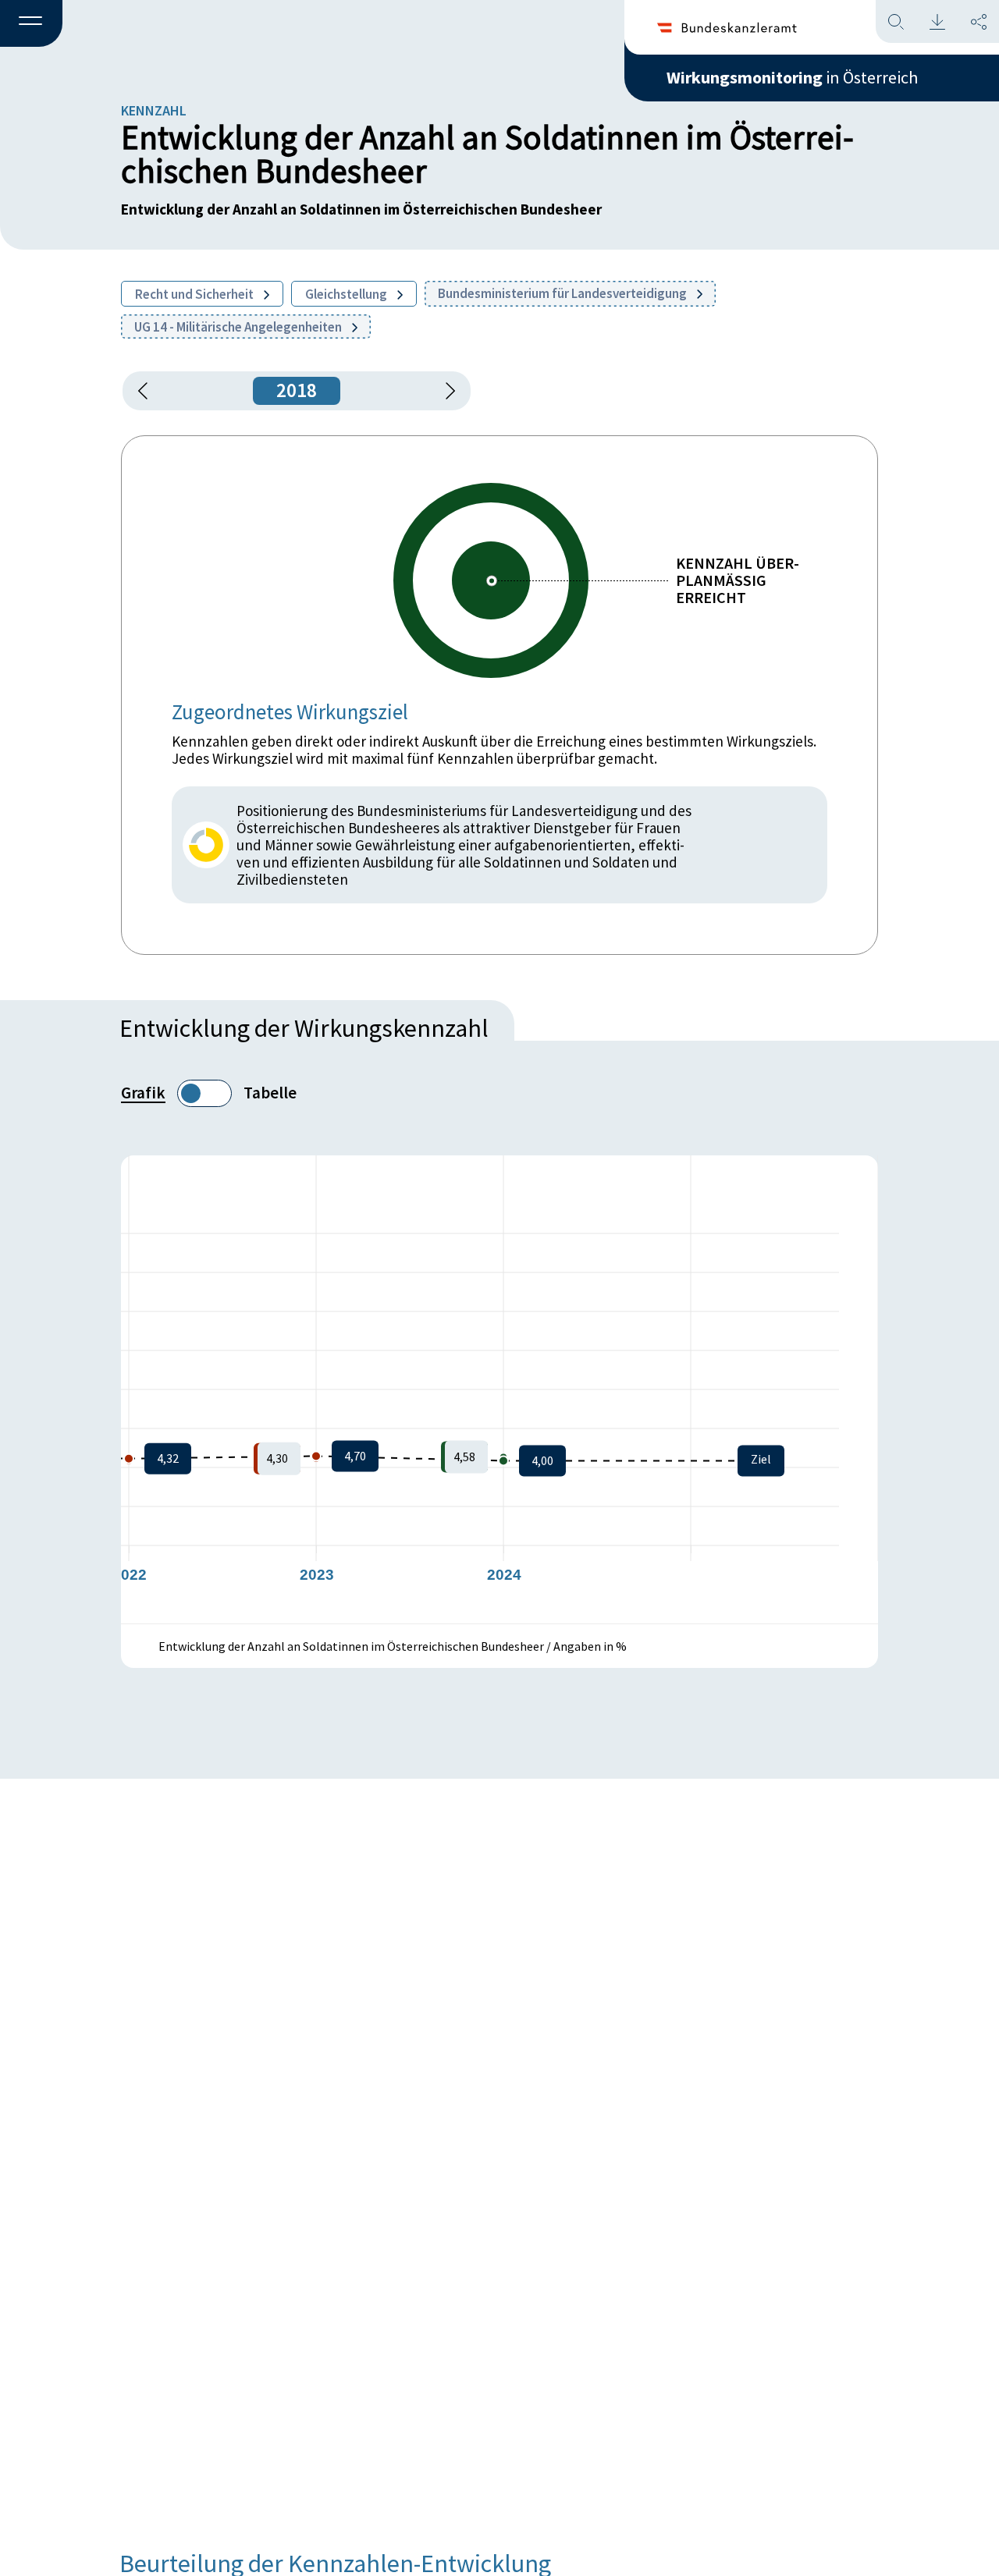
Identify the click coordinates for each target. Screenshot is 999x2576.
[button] (31, 24)
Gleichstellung (347, 294)
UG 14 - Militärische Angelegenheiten (239, 327)
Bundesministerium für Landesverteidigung (563, 293)
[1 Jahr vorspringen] (445, 391)
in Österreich (792, 77)
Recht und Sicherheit (196, 294)
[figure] (499, 1389)
